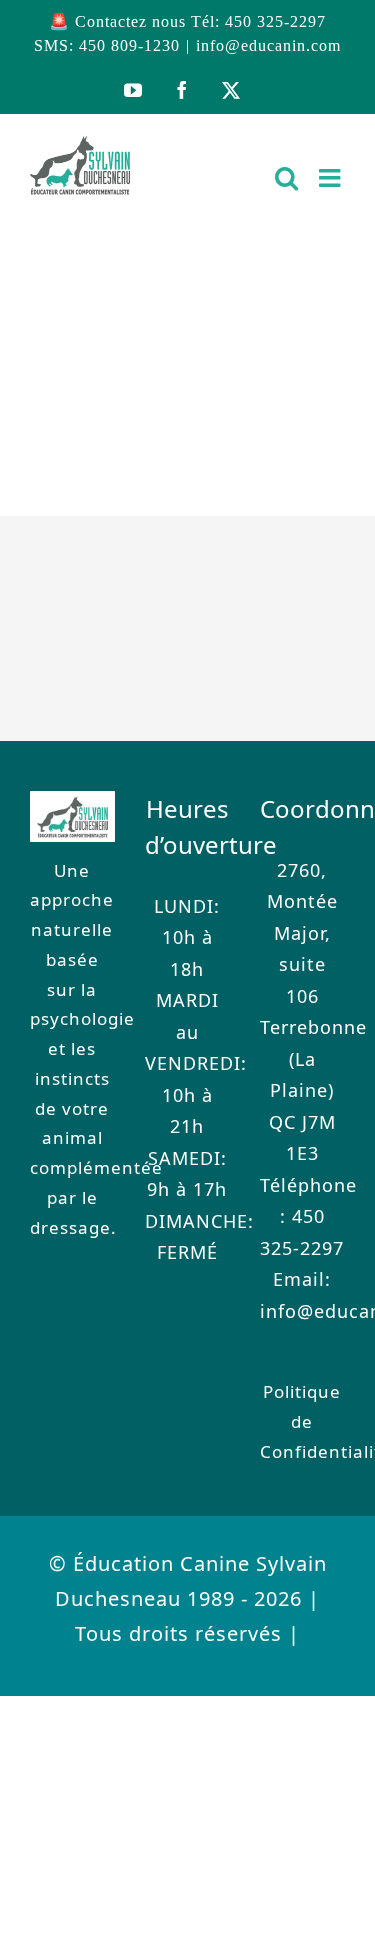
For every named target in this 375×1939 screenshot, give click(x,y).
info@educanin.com (268, 45)
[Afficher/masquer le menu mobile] (332, 177)
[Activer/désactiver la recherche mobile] (287, 177)
